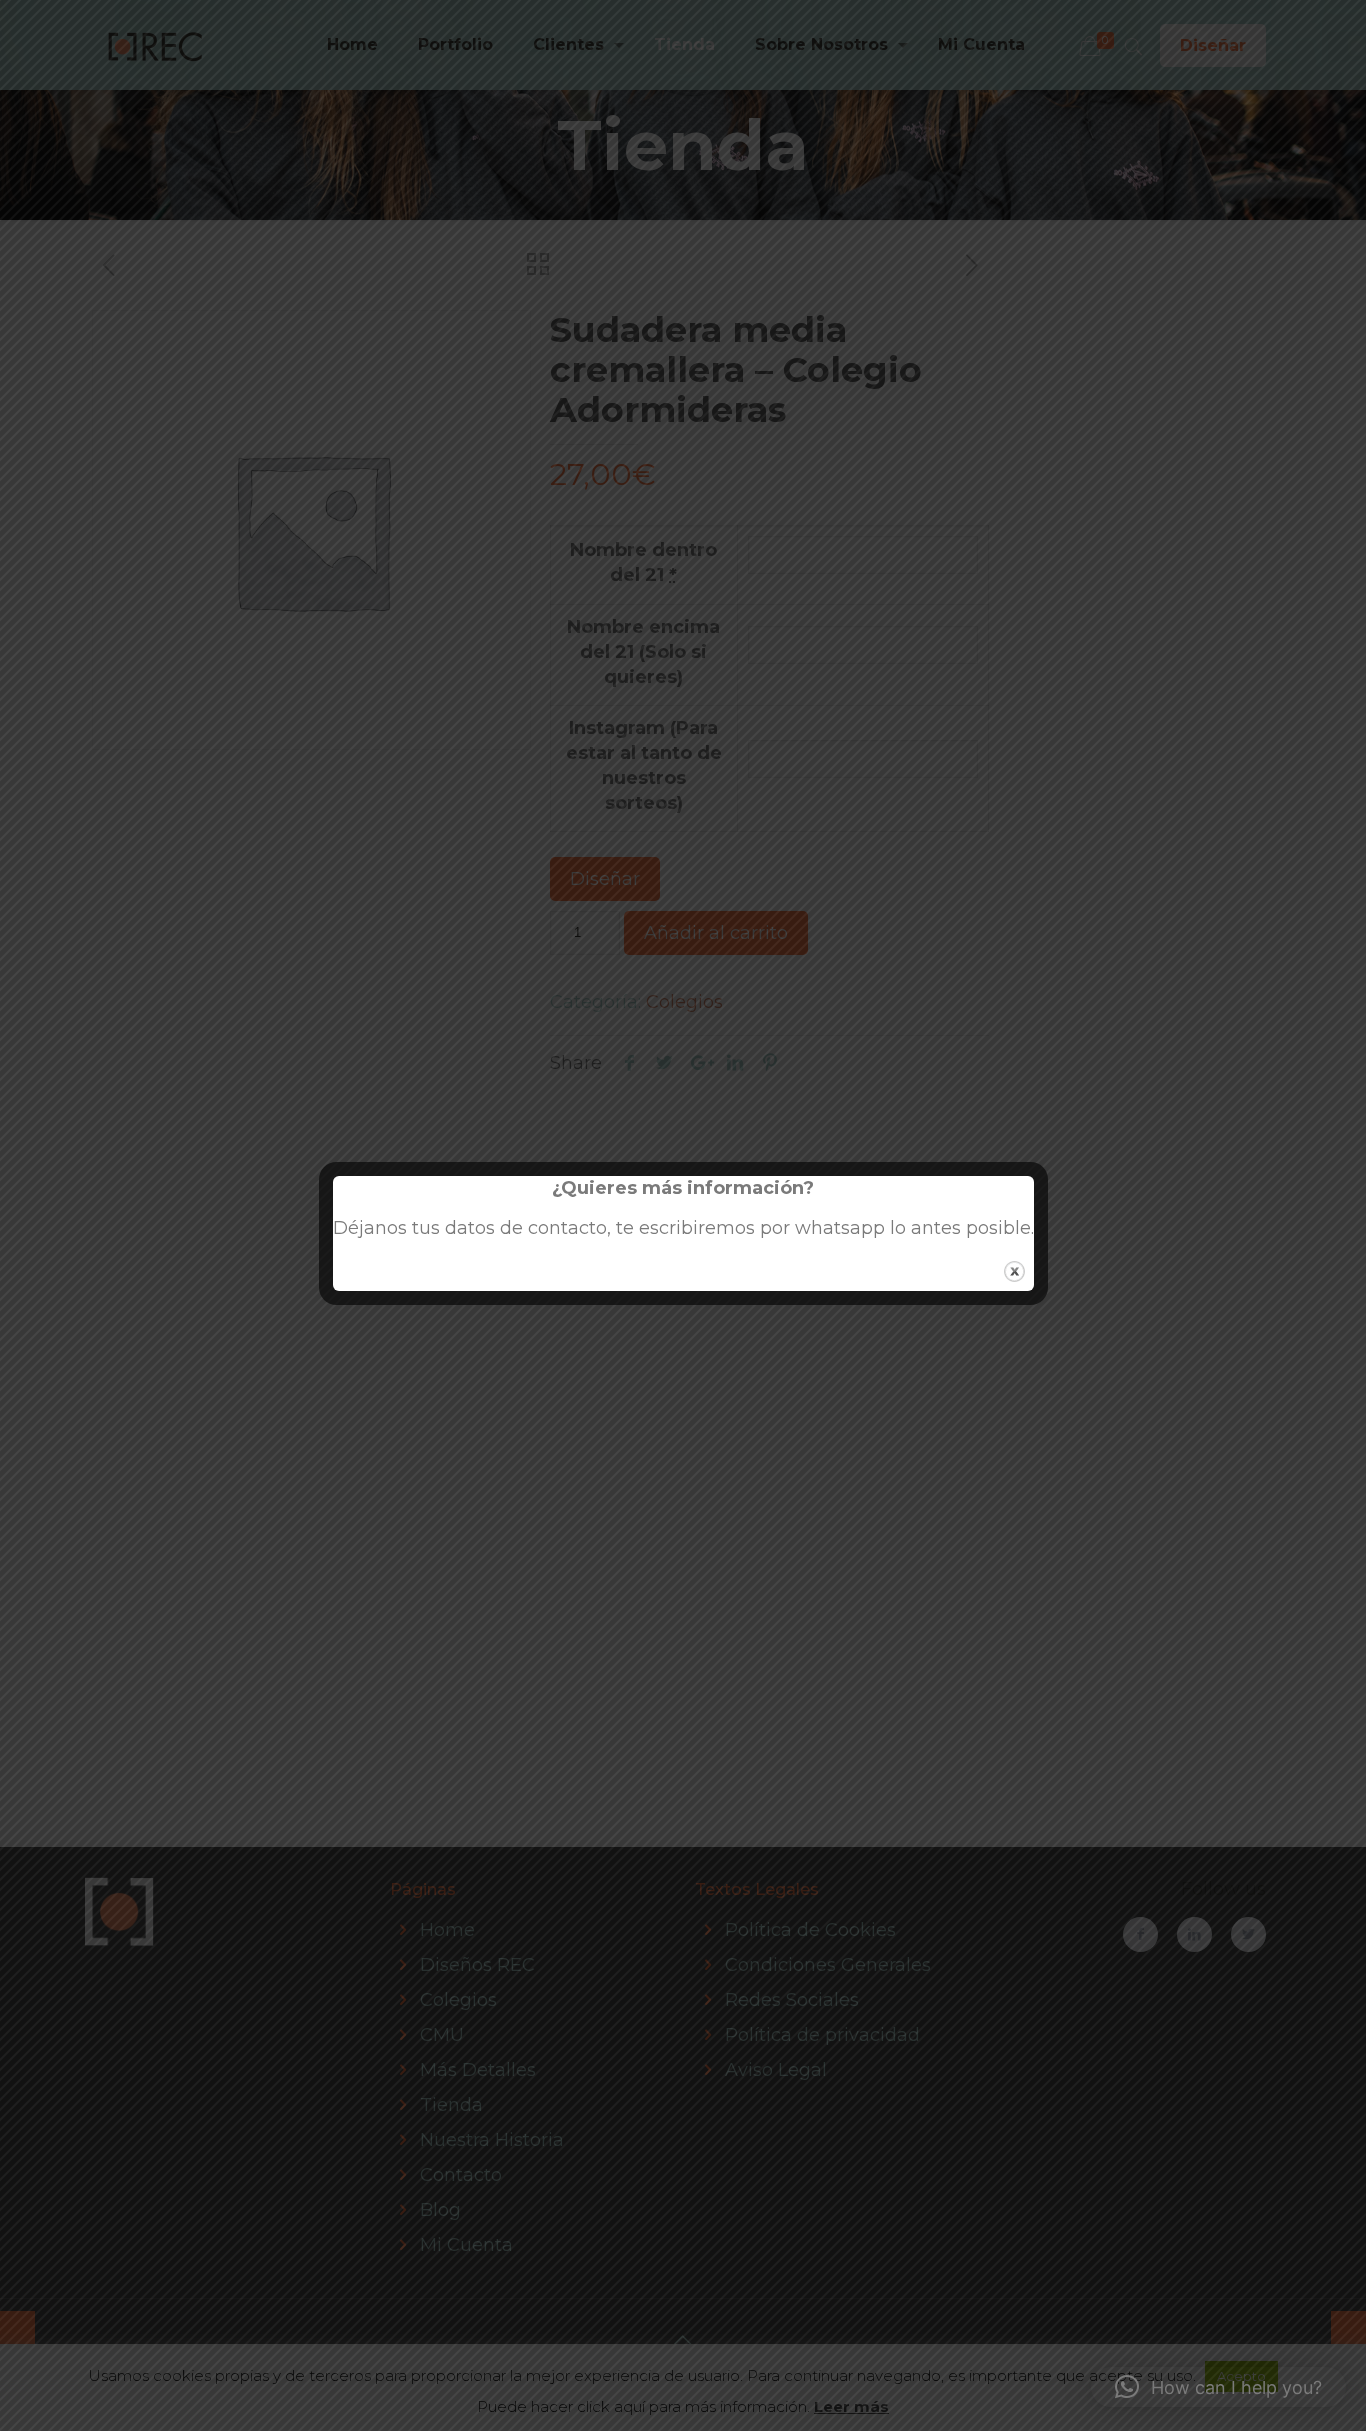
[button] (1218, 2387)
